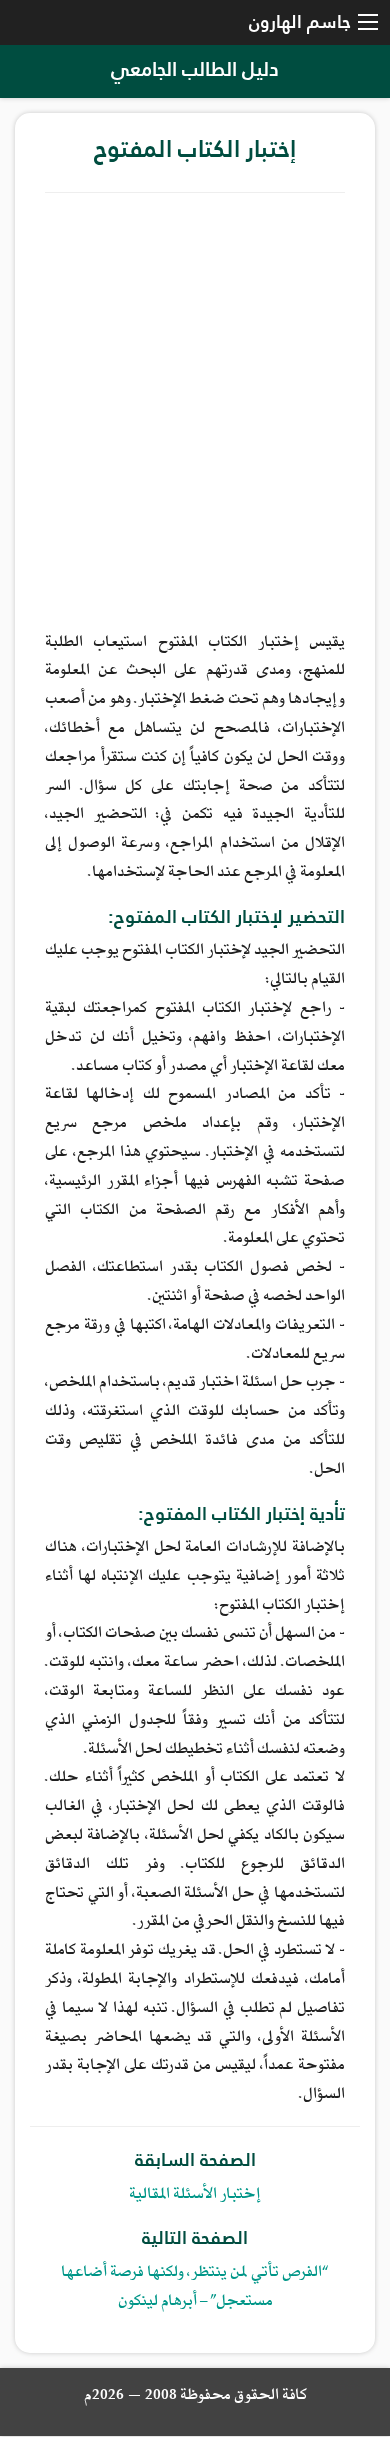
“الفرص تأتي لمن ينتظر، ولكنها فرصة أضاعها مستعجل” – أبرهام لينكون (195, 2288)
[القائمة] (368, 23)
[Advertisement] (195, 408)
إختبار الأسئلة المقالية (195, 2196)
